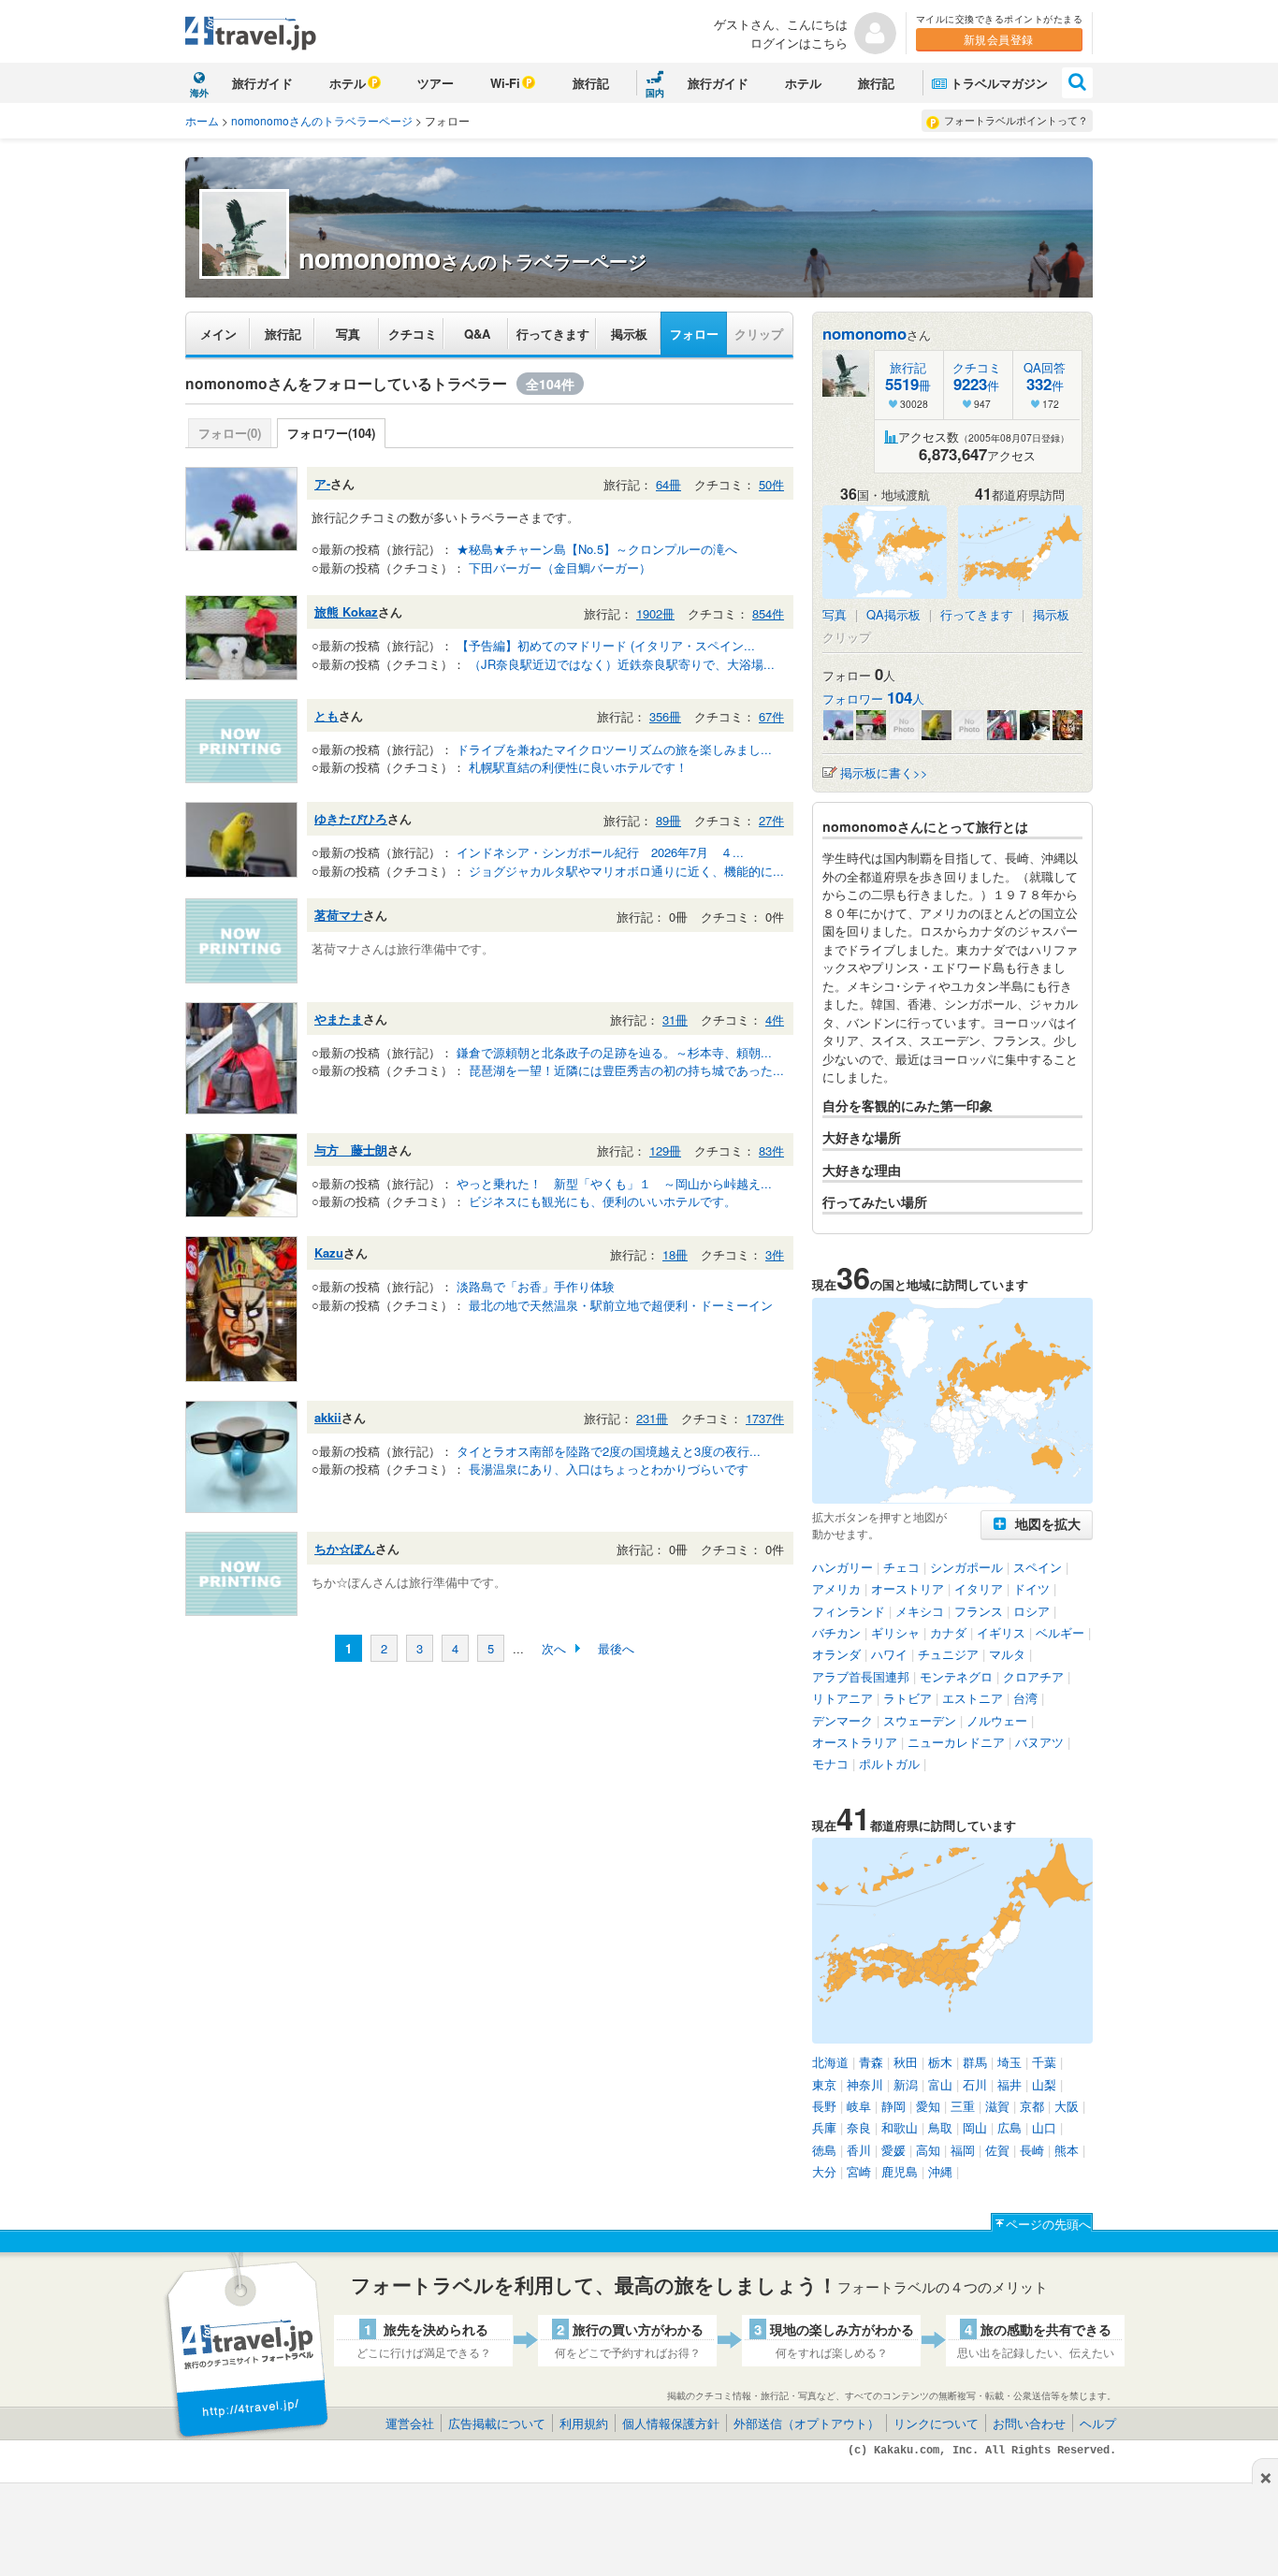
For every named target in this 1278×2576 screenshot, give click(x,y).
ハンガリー (842, 1567)
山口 (1044, 2127)
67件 (771, 716)
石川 (975, 2084)
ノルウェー (997, 1720)
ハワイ (889, 1654)
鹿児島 (900, 2171)
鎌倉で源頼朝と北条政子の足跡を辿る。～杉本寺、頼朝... (614, 1052)
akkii (328, 1417)
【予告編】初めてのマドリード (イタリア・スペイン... (606, 645)
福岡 (963, 2150)
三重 (963, 2106)
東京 (824, 2084)
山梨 (1044, 2084)
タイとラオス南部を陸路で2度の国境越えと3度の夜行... (609, 1451)
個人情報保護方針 (671, 2423)
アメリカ (836, 1588)
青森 (871, 2062)
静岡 (893, 2106)
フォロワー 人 (873, 699)
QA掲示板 (893, 614)
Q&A (477, 334)
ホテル (348, 83)
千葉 (1044, 2062)
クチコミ (413, 334)
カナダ (948, 1632)
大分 (824, 2171)
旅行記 (591, 83)
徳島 (824, 2150)
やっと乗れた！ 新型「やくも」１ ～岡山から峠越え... (614, 1183)
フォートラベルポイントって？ (1016, 120)
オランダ (836, 1654)
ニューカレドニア (956, 1742)
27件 (771, 820)
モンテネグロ (956, 1676)
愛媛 (893, 2150)
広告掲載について (497, 2423)
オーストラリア (855, 1742)
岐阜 (859, 2106)
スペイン (1038, 1567)
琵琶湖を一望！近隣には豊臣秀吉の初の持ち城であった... (626, 1070)
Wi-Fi (505, 83)
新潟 (906, 2084)
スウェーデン (920, 1720)
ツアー (436, 83)
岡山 (975, 2127)
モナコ (830, 1763)
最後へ (616, 1648)
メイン (218, 334)
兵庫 (824, 2127)
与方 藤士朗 (351, 1150)
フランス (979, 1611)
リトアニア (842, 1698)
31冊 (675, 1019)
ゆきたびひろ (351, 818)
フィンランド (849, 1611)
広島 (1009, 2127)
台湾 (1025, 1698)
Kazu (329, 1252)
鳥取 (940, 2127)
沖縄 (940, 2171)
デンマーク (842, 1720)
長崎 (1032, 2150)
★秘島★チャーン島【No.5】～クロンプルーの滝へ (597, 549)
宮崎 (859, 2171)
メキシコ (920, 1611)
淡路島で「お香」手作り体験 (536, 1286)
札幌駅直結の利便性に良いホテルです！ (578, 767)
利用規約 (584, 2423)
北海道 (830, 2062)
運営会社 (410, 2423)
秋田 (906, 2062)
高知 (928, 2150)
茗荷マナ (339, 915)
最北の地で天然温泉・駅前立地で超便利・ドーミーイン (621, 1305)
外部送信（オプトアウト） (806, 2423)
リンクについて (936, 2423)
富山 (940, 2084)
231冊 (652, 1418)
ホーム (202, 120)
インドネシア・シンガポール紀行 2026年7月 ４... (600, 852)
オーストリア (908, 1588)
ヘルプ (1098, 2423)
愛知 (928, 2106)
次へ (554, 1648)
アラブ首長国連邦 (861, 1676)
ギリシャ (895, 1632)
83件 (771, 1150)
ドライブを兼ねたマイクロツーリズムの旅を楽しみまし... (614, 749)
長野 (824, 2106)
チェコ (901, 1567)
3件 (775, 1254)
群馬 (975, 2062)
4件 (775, 1019)
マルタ (1007, 1654)
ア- (322, 483)
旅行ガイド (262, 83)
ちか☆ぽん (345, 1548)
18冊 (675, 1254)
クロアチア (1033, 1676)
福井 (1009, 2084)
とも (327, 715)
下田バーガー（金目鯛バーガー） (560, 568)
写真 (348, 334)
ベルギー (1060, 1632)
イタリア (979, 1588)
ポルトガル (889, 1763)
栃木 (940, 2062)
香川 (859, 2150)
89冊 (668, 820)
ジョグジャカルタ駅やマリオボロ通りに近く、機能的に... (626, 871)
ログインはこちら (799, 43)
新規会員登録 (999, 39)
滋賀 (997, 2106)
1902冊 (655, 613)
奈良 (859, 2127)
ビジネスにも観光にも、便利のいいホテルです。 (603, 1201)
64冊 (668, 484)
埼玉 (1009, 2062)
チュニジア (948, 1654)
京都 (1032, 2106)
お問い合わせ (1029, 2423)
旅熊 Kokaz (346, 611)
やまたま (339, 1019)
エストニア (973, 1698)
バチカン (836, 1632)
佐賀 (997, 2150)
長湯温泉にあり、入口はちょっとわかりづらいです (609, 1469)
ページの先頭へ (1048, 2224)
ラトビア (908, 1698)
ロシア (1031, 1611)
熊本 (1067, 2150)
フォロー (694, 334)
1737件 (765, 1418)
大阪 (1067, 2106)
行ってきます (553, 334)
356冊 (665, 716)
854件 (768, 613)
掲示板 (629, 334)
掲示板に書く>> (884, 772)
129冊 (665, 1150)
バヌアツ (1039, 1742)
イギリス (1001, 1632)
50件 (771, 484)
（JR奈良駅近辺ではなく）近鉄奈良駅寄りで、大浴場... (622, 664)
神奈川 (865, 2084)
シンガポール (966, 1567)
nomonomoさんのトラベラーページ (322, 120)
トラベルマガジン (999, 83)
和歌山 (900, 2127)
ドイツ (1031, 1588)
